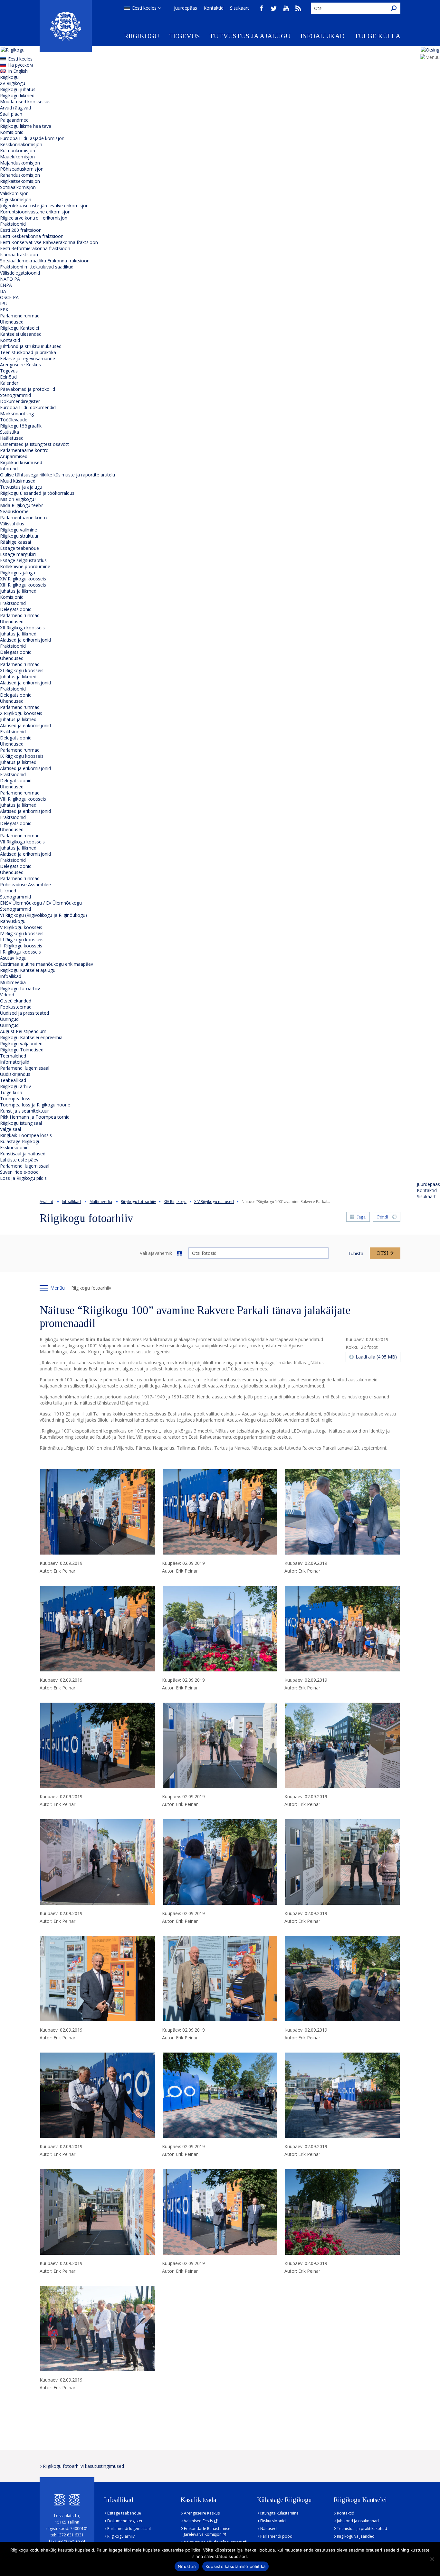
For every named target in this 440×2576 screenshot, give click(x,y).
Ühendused (12, 322)
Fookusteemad (16, 1007)
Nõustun (187, 2566)
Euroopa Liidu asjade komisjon (32, 138)
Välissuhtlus (12, 524)
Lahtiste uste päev (19, 1160)
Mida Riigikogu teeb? (21, 505)
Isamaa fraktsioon (19, 254)
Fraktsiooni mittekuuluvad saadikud (37, 267)
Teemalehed (13, 1056)
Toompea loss (15, 1099)
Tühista (356, 1253)
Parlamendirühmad (20, 316)
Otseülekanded (16, 1001)
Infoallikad (322, 36)
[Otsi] (394, 8)
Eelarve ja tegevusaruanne (28, 358)
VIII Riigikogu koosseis (23, 799)
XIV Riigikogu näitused (214, 1202)
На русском (20, 65)
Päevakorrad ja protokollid (28, 389)
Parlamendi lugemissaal (25, 1068)
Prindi (383, 1217)
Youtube (286, 8)
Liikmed (8, 891)
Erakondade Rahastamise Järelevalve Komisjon (207, 2531)
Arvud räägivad (15, 108)
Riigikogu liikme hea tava (26, 126)
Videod (7, 995)
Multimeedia (13, 982)
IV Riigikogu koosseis (22, 933)
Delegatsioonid (16, 609)
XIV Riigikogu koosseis (23, 579)
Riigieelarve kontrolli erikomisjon (34, 218)
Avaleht (46, 1202)
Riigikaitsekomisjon (20, 181)
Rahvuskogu (13, 921)
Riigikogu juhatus (18, 89)
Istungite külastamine (279, 2513)
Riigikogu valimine (19, 530)
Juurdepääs (186, 8)
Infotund (9, 469)
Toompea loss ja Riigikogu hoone (35, 1105)
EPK (4, 310)
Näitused (268, 2529)
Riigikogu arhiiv (15, 1086)
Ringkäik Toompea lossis (26, 1135)
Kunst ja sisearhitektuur (24, 1111)
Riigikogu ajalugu (18, 573)
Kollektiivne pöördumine (25, 566)
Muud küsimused (18, 481)
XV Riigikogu (13, 83)
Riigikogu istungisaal (21, 1123)
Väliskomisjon (14, 193)
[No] (432, 2559)
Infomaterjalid (15, 1062)
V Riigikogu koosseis (21, 927)
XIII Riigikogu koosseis (23, 585)
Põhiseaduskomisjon (22, 169)
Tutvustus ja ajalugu (250, 36)
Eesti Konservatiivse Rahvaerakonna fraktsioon (49, 242)
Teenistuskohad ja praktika (28, 352)
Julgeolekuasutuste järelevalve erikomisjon (44, 206)
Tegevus (184, 36)
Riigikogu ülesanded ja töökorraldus (37, 493)
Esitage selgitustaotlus (23, 560)
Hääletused (12, 438)
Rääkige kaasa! (15, 542)
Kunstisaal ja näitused (23, 1154)
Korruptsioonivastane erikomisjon (35, 212)
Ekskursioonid (14, 1147)
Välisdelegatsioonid (20, 273)
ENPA (6, 285)
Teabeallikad (13, 1080)
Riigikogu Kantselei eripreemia (31, 1037)
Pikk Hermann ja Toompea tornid (35, 1117)
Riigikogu (142, 36)
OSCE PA (9, 297)
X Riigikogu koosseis (21, 713)
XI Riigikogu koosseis (22, 670)
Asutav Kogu (13, 958)
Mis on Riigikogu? (18, 499)
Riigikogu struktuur (19, 536)
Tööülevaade (14, 420)
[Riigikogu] (66, 26)
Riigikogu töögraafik (21, 426)
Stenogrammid (15, 395)
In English (18, 71)
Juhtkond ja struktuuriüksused (31, 346)
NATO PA (10, 279)
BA (3, 291)
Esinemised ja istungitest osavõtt (34, 444)
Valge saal (10, 1129)
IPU (4, 303)
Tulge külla (377, 36)
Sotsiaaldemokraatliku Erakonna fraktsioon (45, 261)
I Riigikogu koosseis (20, 952)
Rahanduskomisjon (20, 175)
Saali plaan (11, 114)
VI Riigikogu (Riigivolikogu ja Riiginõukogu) (43, 915)
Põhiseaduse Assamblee (25, 884)
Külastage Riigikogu (20, 1141)
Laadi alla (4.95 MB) (376, 1357)
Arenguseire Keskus (20, 365)
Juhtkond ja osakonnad (358, 2521)
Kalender (9, 383)
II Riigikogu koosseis (21, 946)
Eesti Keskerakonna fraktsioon (32, 236)
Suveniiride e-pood (19, 1172)
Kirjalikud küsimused (21, 462)
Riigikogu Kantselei (19, 328)
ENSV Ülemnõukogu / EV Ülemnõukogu (41, 903)
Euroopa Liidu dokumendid (28, 407)
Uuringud (9, 1019)
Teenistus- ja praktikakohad (362, 2529)
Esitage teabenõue (19, 548)
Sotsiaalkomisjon (18, 187)
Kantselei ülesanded (21, 334)
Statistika (10, 432)
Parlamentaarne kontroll (25, 450)
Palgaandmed (14, 120)
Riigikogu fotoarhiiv (20, 988)
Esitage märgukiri (18, 554)
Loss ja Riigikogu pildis (23, 1178)
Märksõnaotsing (17, 414)
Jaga (361, 1217)
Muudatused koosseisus (25, 102)
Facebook (262, 8)
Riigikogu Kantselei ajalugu (28, 970)
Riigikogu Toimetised (22, 1050)
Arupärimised (14, 456)
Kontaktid (214, 8)
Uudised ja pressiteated (24, 1013)
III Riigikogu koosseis (22, 940)
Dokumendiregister (20, 401)
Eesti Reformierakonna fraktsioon (35, 248)
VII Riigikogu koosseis (22, 842)
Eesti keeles (144, 8)
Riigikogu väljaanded (21, 1044)
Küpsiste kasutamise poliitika (235, 2566)
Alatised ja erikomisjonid (25, 640)
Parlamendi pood (276, 2536)
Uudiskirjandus (15, 1074)
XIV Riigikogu (175, 1202)
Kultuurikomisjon (18, 150)
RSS (298, 8)
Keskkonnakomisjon (21, 144)
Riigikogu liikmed (17, 95)
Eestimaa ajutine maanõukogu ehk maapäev (47, 964)
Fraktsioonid (13, 224)
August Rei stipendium (23, 1031)
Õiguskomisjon (16, 199)
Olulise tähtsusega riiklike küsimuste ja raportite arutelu (57, 475)
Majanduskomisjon (20, 163)
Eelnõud (8, 377)
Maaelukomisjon (17, 157)
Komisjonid (12, 132)
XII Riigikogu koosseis (22, 628)
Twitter (274, 8)
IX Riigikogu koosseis (22, 756)
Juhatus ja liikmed (18, 591)
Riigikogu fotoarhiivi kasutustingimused (83, 2466)
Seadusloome (14, 511)
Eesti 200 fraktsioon (21, 230)
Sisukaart (239, 8)
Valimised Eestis (198, 2521)
